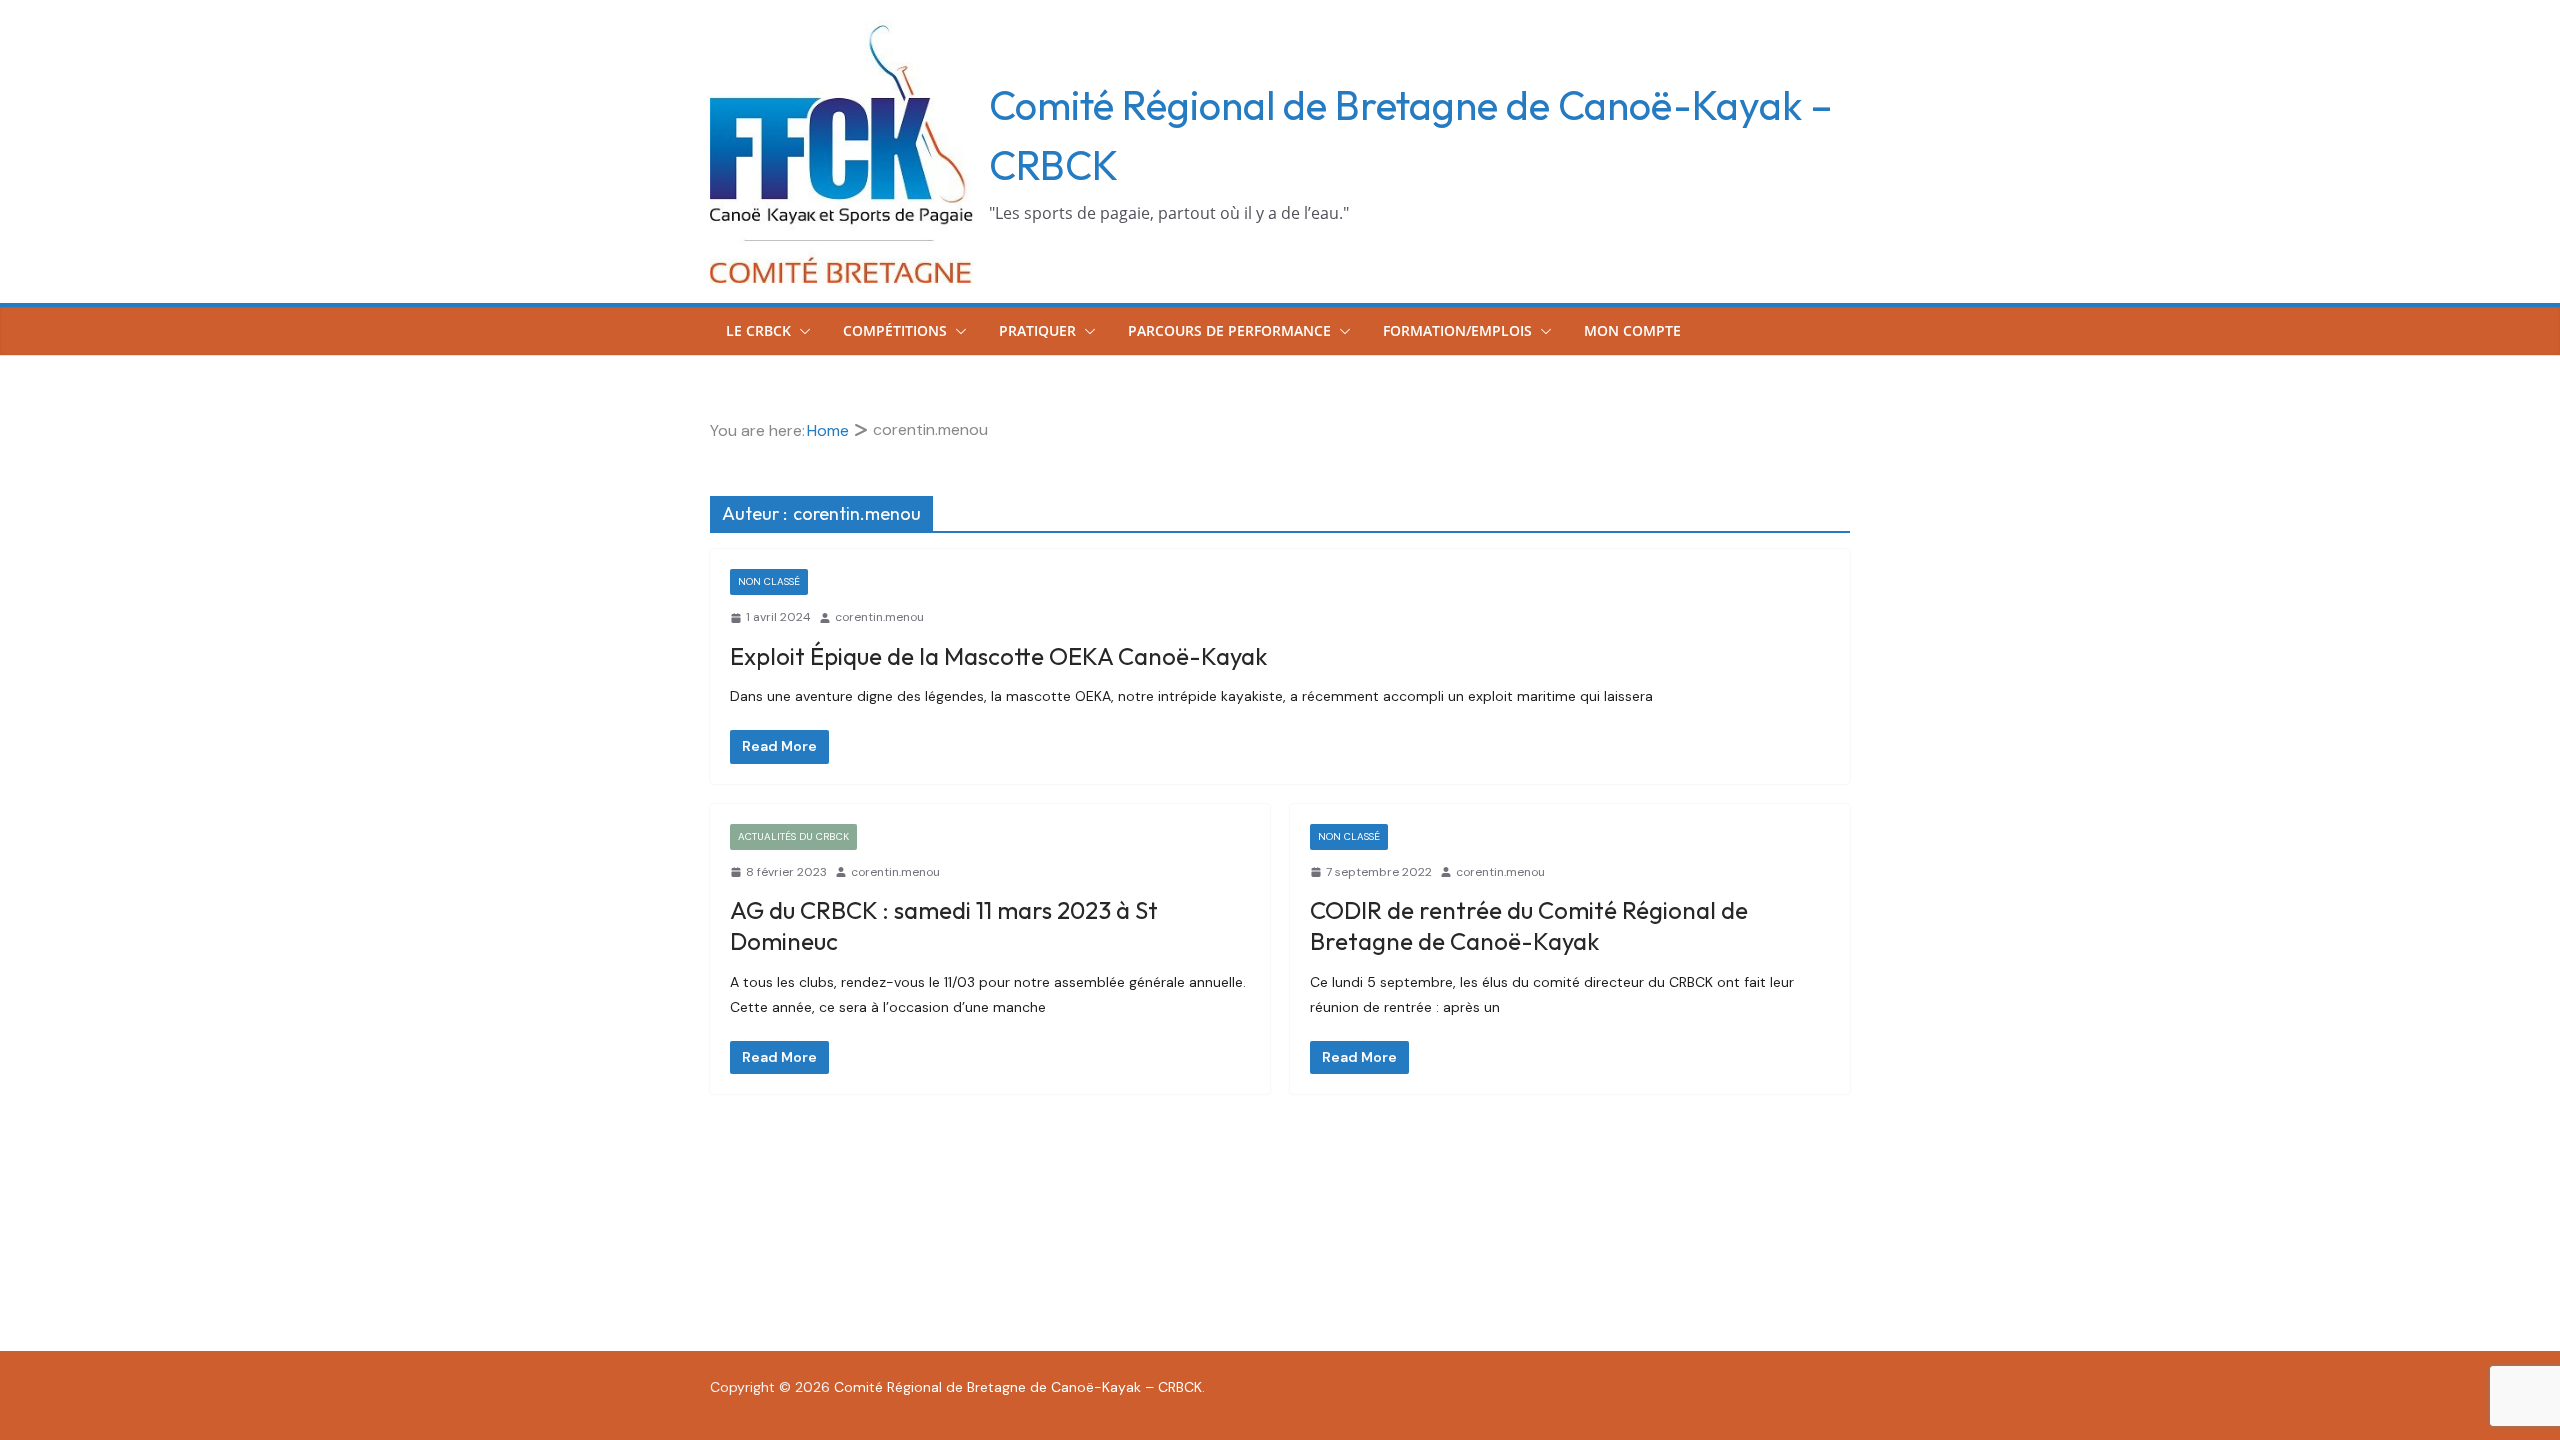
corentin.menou (879, 617)
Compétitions (895, 330)
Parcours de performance (1229, 330)
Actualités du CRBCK (793, 836)
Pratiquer (1037, 330)
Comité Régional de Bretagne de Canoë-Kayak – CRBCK (1018, 1387)
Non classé (769, 581)
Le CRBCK (758, 330)
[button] (801, 331)
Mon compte (1632, 330)
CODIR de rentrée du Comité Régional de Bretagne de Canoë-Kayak (1529, 925)
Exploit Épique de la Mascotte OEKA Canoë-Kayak (998, 656)
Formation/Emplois (1457, 330)
